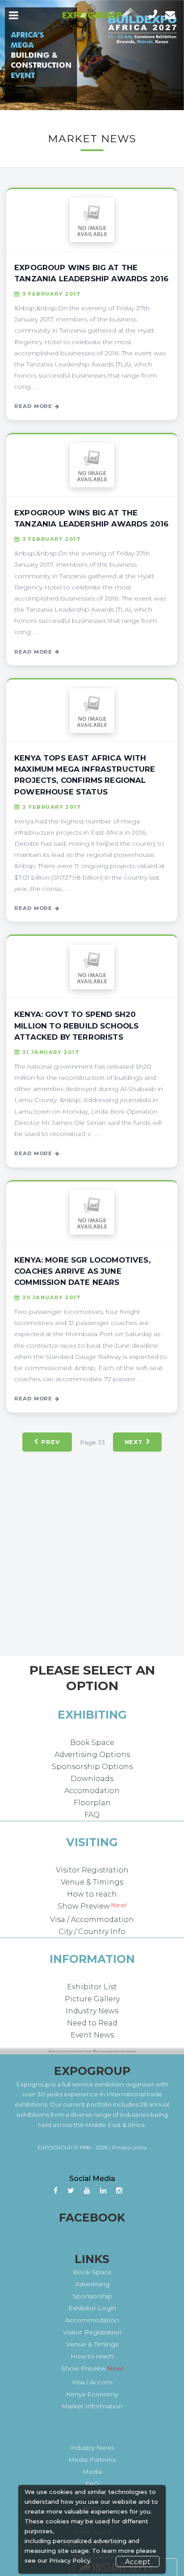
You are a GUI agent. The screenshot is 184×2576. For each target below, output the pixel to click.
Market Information (92, 2406)
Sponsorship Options (92, 1767)
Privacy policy (130, 2147)
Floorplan (92, 1803)
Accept (138, 2562)
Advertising (92, 2284)
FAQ (92, 1815)
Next (134, 1442)
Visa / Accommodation (92, 1920)
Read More (33, 406)
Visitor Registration (92, 1870)
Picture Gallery (92, 1999)
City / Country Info (92, 1932)
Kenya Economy (92, 2394)
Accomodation (92, 1791)
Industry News (92, 2011)
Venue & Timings (92, 1882)
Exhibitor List (92, 1987)
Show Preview (84, 1906)
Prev (50, 1442)
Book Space (92, 1743)
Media (92, 2472)
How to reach (92, 1894)
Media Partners (92, 2460)
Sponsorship (92, 2296)
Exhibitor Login (92, 2308)
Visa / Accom (92, 2382)
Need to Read (92, 2023)
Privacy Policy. (70, 2560)
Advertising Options (92, 1755)
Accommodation (92, 2320)
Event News (92, 2035)
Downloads (92, 1779)
